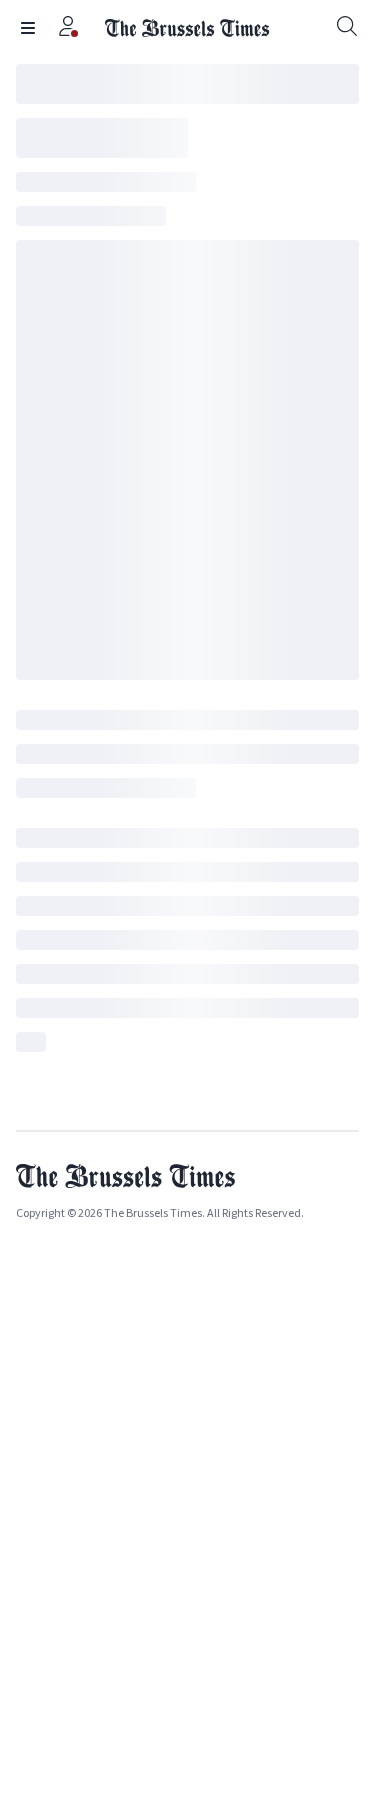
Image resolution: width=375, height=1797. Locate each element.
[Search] (347, 28)
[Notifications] (68, 28)
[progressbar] (187, 84)
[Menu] (28, 28)
